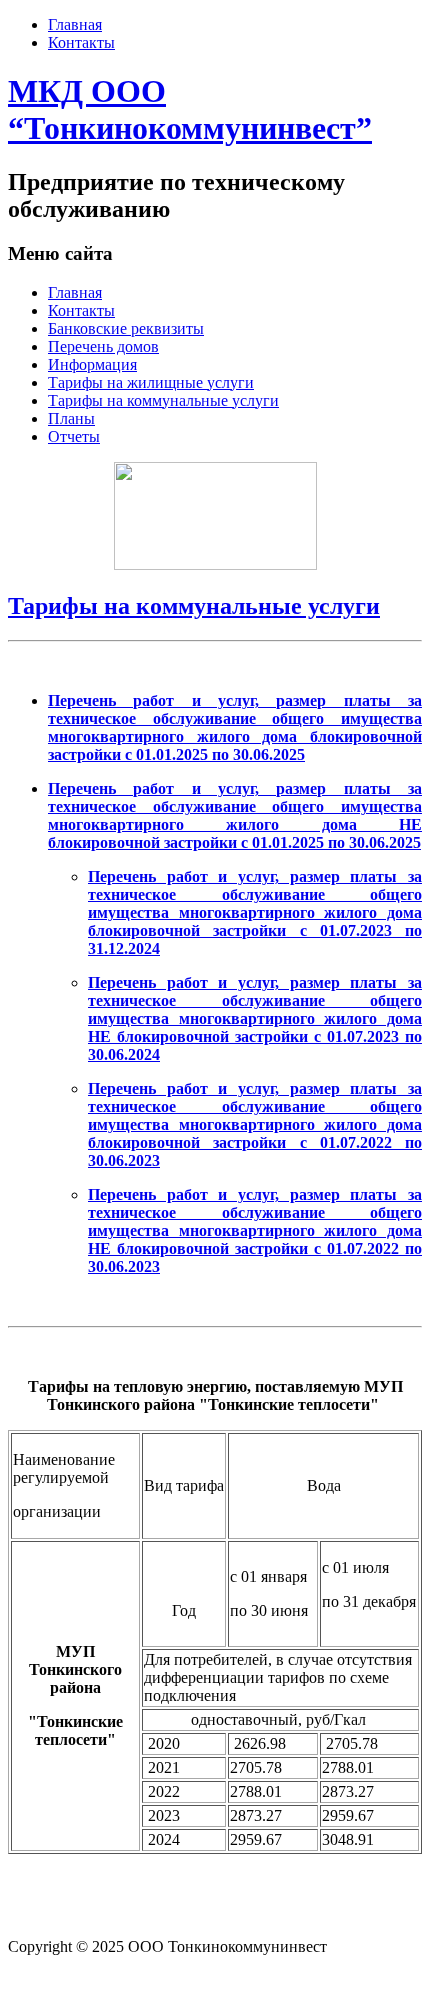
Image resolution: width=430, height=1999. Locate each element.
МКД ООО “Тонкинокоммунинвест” (190, 109)
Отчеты (74, 436)
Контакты (81, 42)
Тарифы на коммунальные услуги (163, 400)
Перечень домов (103, 346)
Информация (92, 364)
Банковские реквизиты (126, 328)
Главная (75, 24)
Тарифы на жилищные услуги (151, 382)
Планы (71, 418)
